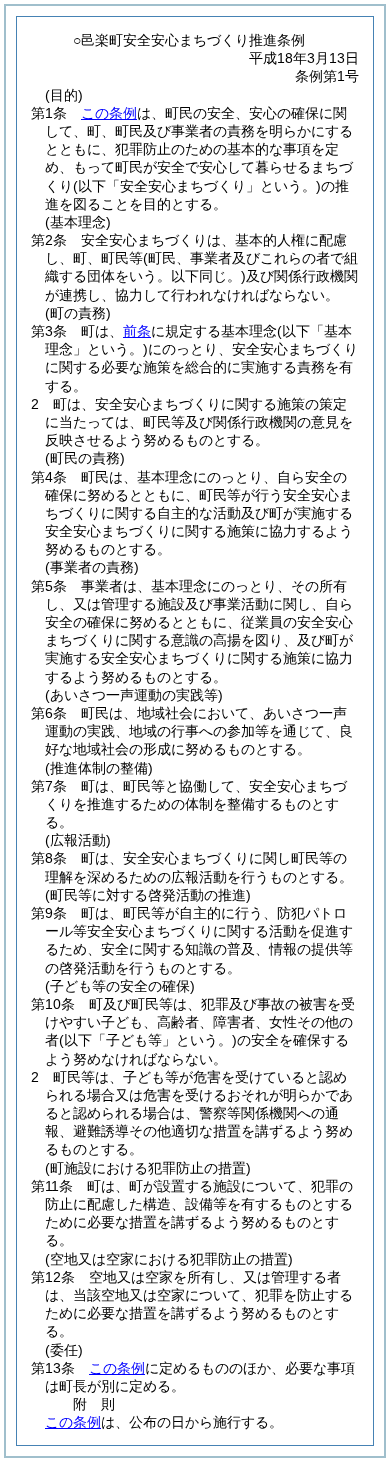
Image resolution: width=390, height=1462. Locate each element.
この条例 (109, 113)
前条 (137, 331)
